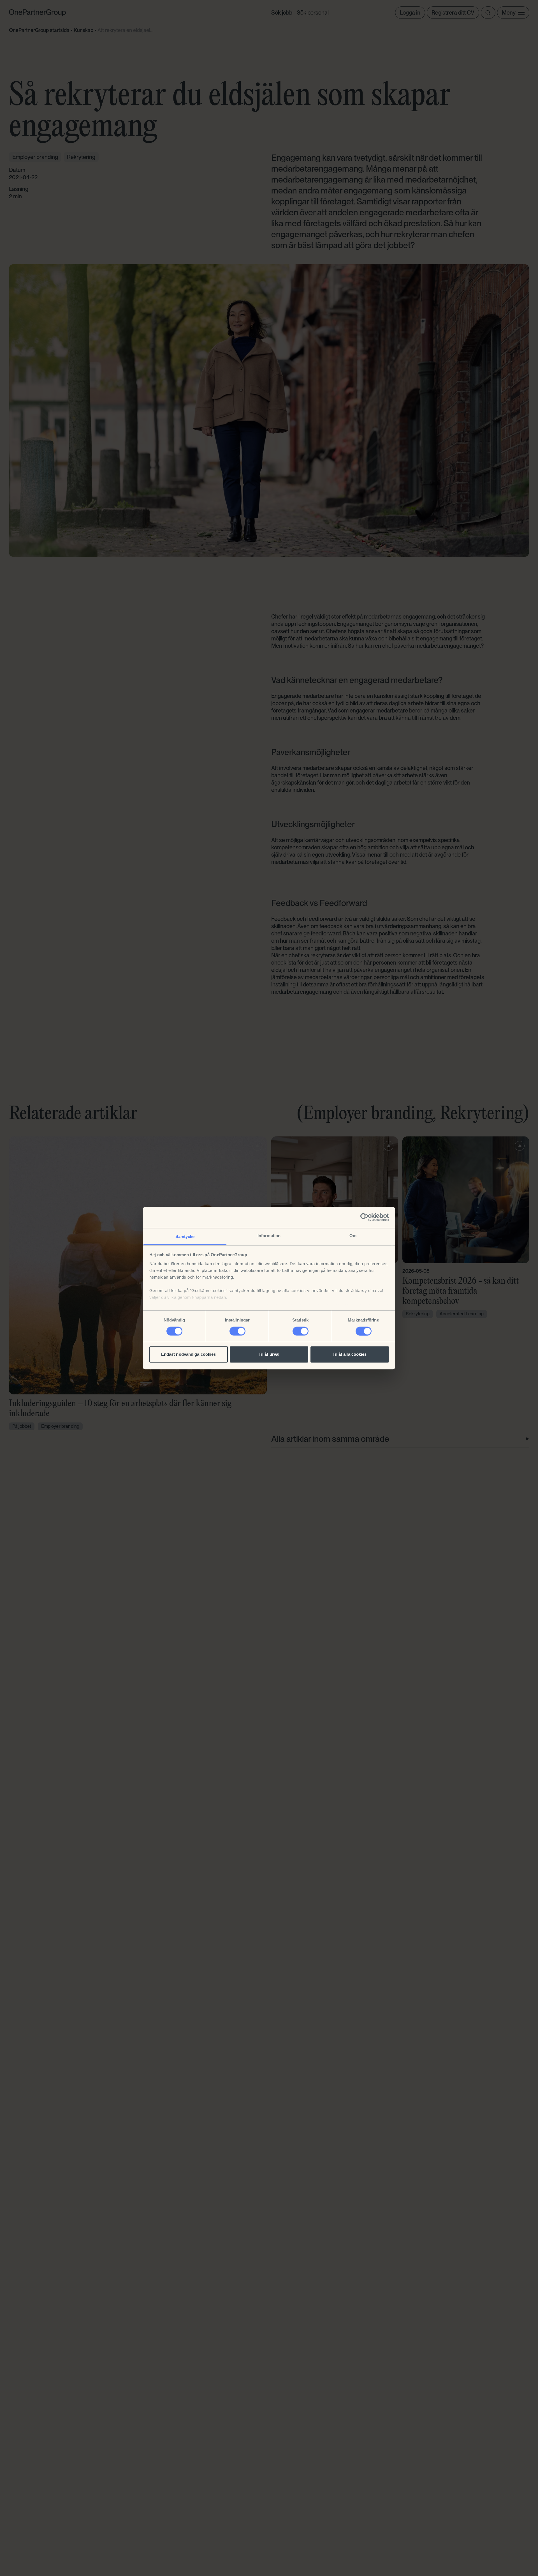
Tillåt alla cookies (350, 1354)
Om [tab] (353, 1236)
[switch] (237, 1331)
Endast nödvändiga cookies (189, 1354)
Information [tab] (269, 1236)
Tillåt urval (269, 1354)
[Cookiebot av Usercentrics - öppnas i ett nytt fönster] (364, 1217)
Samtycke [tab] (185, 1236)
